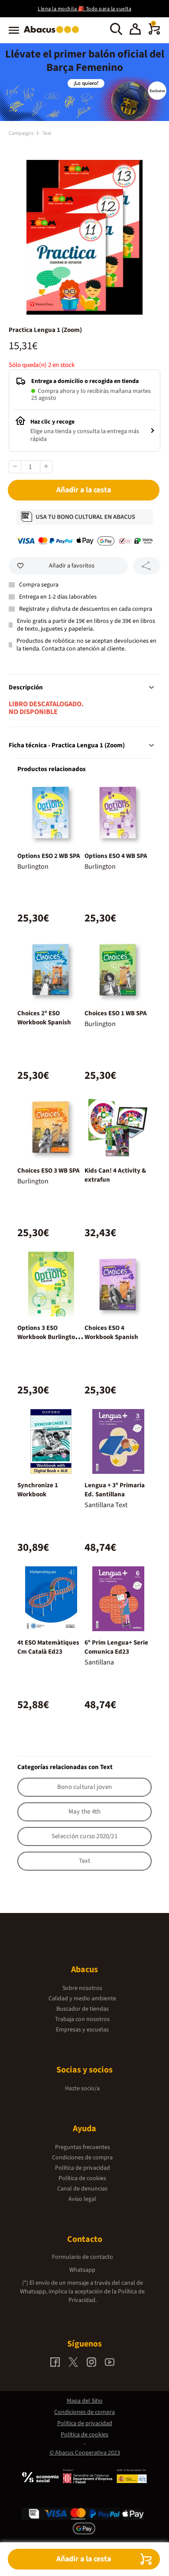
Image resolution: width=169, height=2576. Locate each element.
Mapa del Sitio (85, 2401)
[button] (135, 30)
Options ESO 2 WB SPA (49, 856)
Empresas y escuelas (82, 2030)
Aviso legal (82, 2199)
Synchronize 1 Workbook (38, 1490)
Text (47, 133)
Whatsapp (82, 2270)
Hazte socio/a (82, 2088)
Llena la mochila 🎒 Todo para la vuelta (84, 9)
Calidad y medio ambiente (82, 1999)
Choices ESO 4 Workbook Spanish (111, 1333)
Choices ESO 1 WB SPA (116, 1013)
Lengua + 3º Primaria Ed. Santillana (115, 1490)
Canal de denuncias (82, 2189)
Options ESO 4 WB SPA (116, 856)
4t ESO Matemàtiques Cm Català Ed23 (48, 1647)
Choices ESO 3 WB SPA (49, 1171)
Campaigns (21, 133)
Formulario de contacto (83, 2257)
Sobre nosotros (82, 1988)
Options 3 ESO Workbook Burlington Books (48, 1337)
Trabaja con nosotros (82, 2019)
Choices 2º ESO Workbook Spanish (44, 1018)
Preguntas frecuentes (83, 2147)
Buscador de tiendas (83, 2009)
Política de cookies (82, 2178)
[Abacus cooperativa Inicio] (54, 34)
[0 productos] (154, 33)
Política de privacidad (83, 2168)
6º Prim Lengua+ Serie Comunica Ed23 (116, 1647)
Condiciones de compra (82, 2158)
